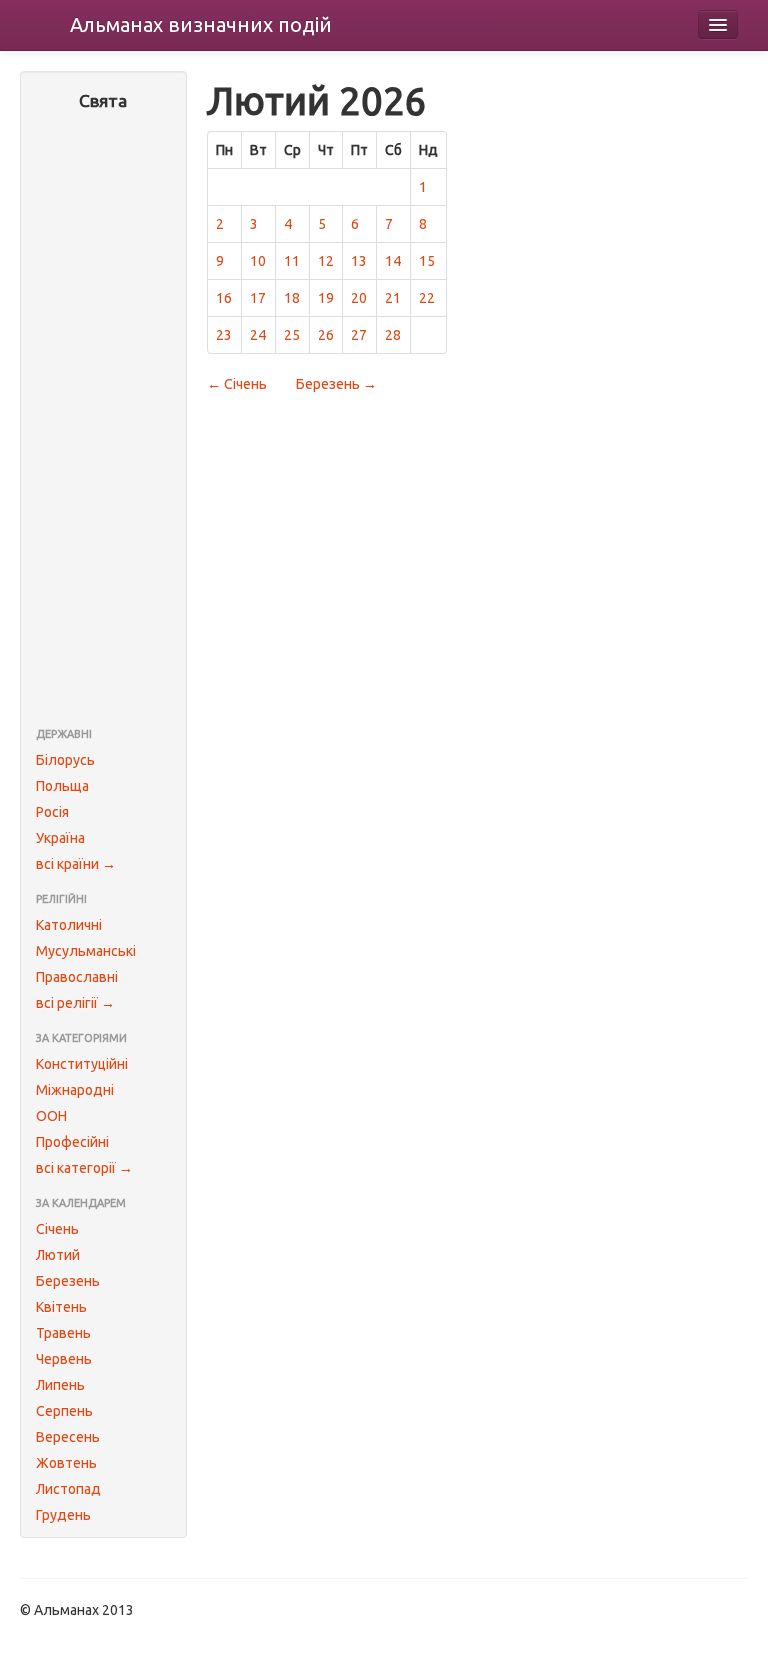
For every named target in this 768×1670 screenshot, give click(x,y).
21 (393, 298)
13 (359, 261)
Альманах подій (201, 24)
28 (393, 335)
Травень (63, 1333)
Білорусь (65, 760)
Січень (57, 1229)
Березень (68, 1281)
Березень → (336, 384)
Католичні (69, 925)
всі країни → (76, 864)
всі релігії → (75, 1003)
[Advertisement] (103, 421)
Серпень (64, 1411)
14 (393, 261)
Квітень (61, 1307)
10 (258, 261)
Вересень (68, 1437)
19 (326, 298)
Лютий (58, 1255)
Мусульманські (86, 951)
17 (258, 298)
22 (427, 298)
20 (359, 298)
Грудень (63, 1515)
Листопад (68, 1489)
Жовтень (66, 1463)
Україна (60, 838)
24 (258, 335)
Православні (77, 977)
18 (292, 298)
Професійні (72, 1142)
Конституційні (82, 1064)
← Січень (237, 384)
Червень (64, 1359)
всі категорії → (84, 1168)
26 (326, 335)
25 (292, 335)
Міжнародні (75, 1090)
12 (326, 261)
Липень (60, 1385)
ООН (51, 1116)
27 (359, 335)
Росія (52, 812)
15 (427, 261)
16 (224, 298)
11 (292, 261)
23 (224, 335)
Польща (62, 786)
